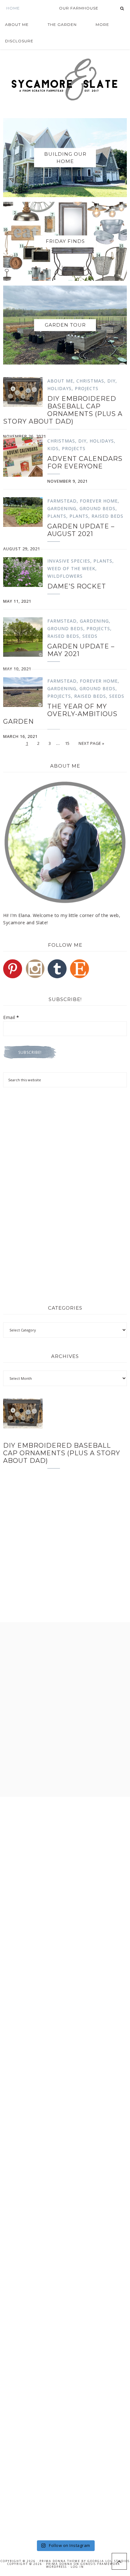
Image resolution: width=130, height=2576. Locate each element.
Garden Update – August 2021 (81, 530)
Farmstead (62, 501)
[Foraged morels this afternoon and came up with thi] (65, 2499)
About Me (60, 381)
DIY (111, 381)
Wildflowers (65, 576)
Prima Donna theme (60, 2561)
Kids (53, 448)
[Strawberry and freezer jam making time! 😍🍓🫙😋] (65, 1984)
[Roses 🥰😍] (65, 1911)
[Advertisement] (65, 1144)
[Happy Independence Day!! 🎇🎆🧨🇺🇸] (65, 2278)
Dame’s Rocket (77, 586)
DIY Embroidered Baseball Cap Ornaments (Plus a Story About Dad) (63, 410)
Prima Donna (59, 2564)
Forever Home (99, 501)
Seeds (90, 636)
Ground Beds (98, 508)
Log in (77, 2567)
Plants (57, 516)
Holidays (59, 388)
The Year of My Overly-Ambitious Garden (60, 714)
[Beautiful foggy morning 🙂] (65, 2057)
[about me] (65, 842)
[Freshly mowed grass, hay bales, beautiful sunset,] (65, 2131)
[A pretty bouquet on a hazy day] (65, 1837)
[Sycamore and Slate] (65, 79)
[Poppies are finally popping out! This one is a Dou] (65, 2352)
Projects (87, 388)
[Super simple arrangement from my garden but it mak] (65, 2205)
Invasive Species (69, 561)
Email (11, 1017)
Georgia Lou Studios (109, 2561)
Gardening (62, 508)
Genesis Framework (100, 2564)
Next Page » (92, 743)
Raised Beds (107, 516)
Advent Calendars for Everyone (85, 462)
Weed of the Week (71, 568)
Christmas (90, 381)
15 (67, 743)
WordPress (56, 2567)
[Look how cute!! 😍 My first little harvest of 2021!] (65, 2425)
